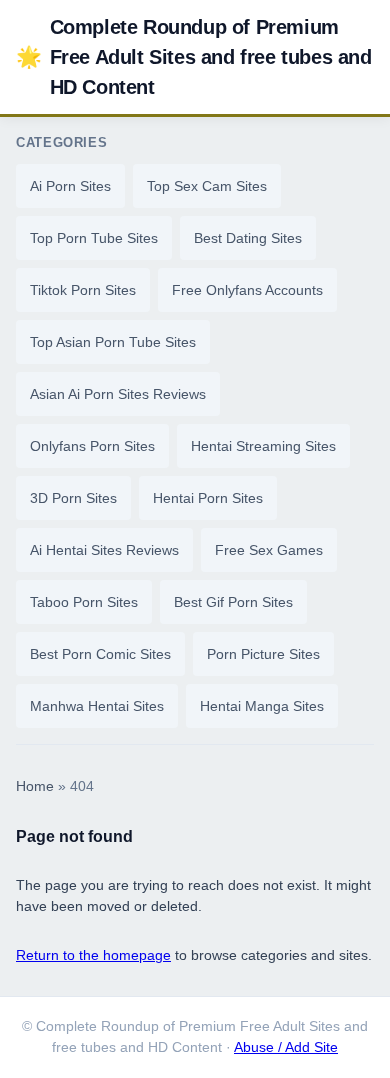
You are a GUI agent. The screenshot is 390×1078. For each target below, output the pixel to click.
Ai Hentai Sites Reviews (104, 550)
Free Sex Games (269, 550)
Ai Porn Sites (70, 186)
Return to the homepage (93, 955)
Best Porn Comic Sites (100, 654)
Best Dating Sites (248, 238)
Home (35, 786)
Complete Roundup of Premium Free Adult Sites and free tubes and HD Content (194, 57)
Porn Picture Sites (263, 654)
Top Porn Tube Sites (94, 238)
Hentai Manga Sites (262, 706)
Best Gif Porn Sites (233, 602)
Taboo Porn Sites (84, 602)
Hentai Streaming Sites (263, 446)
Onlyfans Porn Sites (92, 446)
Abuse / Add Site (286, 1047)
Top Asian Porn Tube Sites (113, 342)
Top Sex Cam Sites (207, 186)
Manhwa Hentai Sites (97, 706)
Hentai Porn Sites (208, 498)
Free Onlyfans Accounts (247, 290)
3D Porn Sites (73, 498)
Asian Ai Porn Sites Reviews (118, 394)
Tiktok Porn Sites (83, 290)
